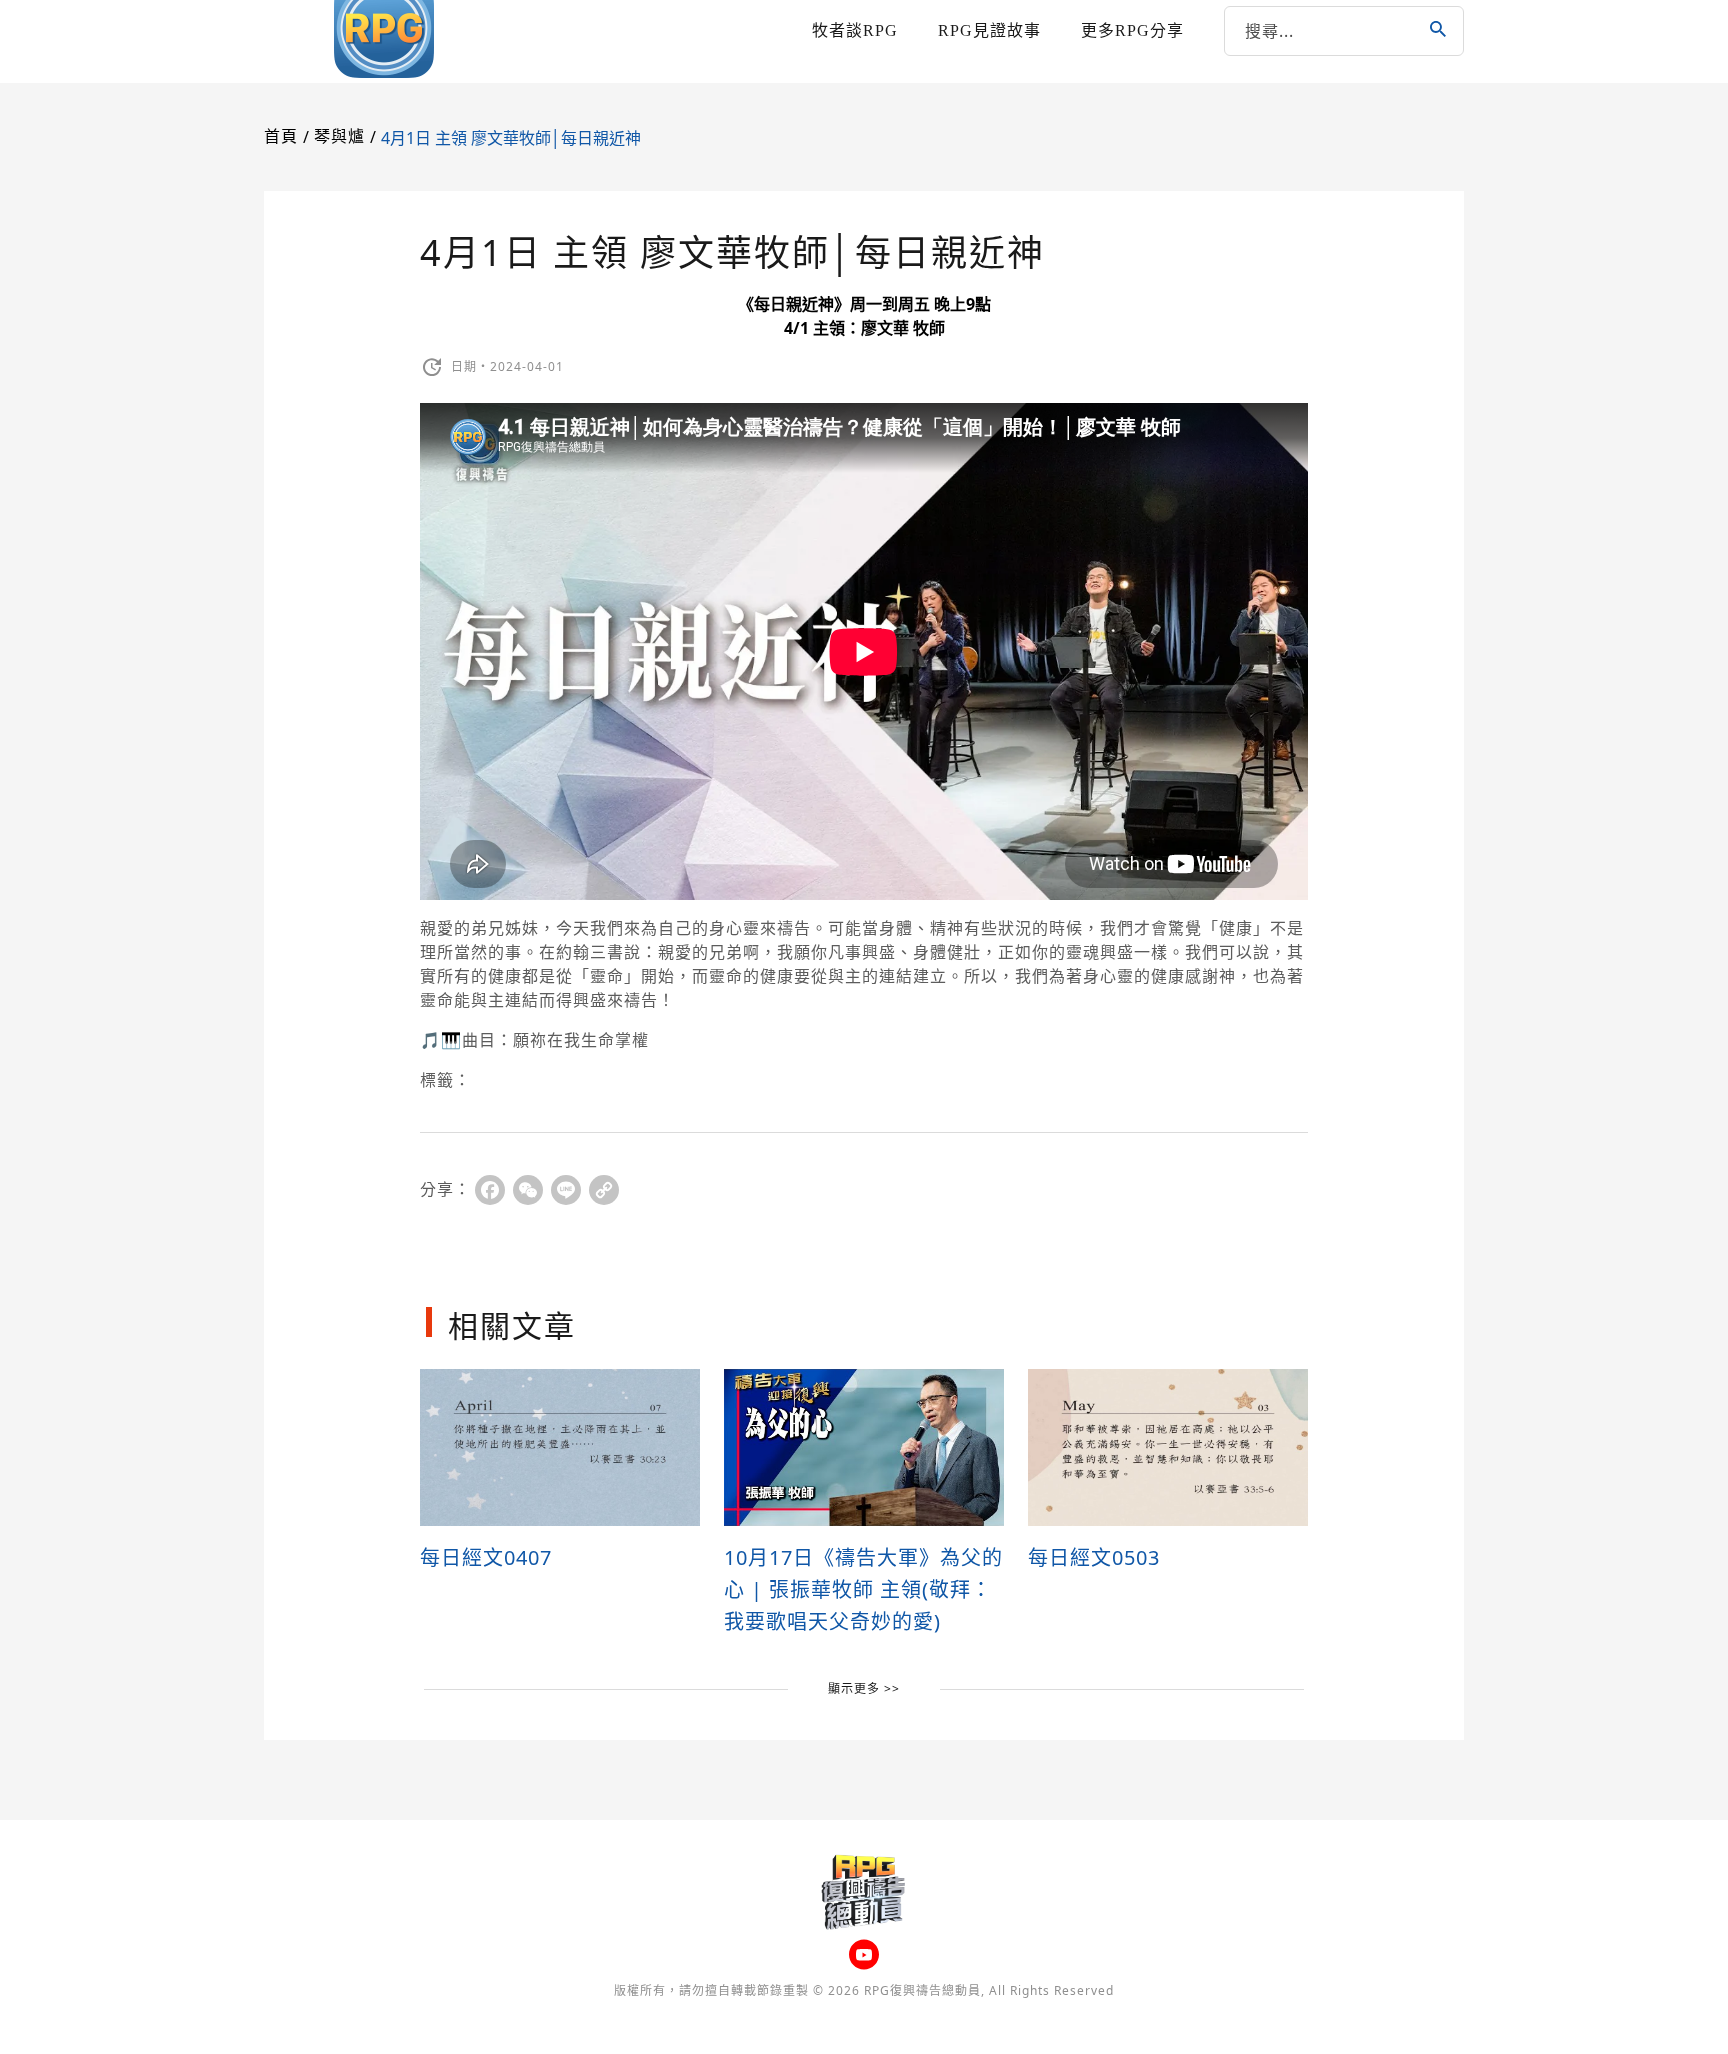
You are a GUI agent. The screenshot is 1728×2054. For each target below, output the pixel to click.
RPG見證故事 (989, 30)
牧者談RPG (855, 30)
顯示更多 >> (864, 1688)
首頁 (281, 136)
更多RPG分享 (1132, 30)
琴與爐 (339, 136)
